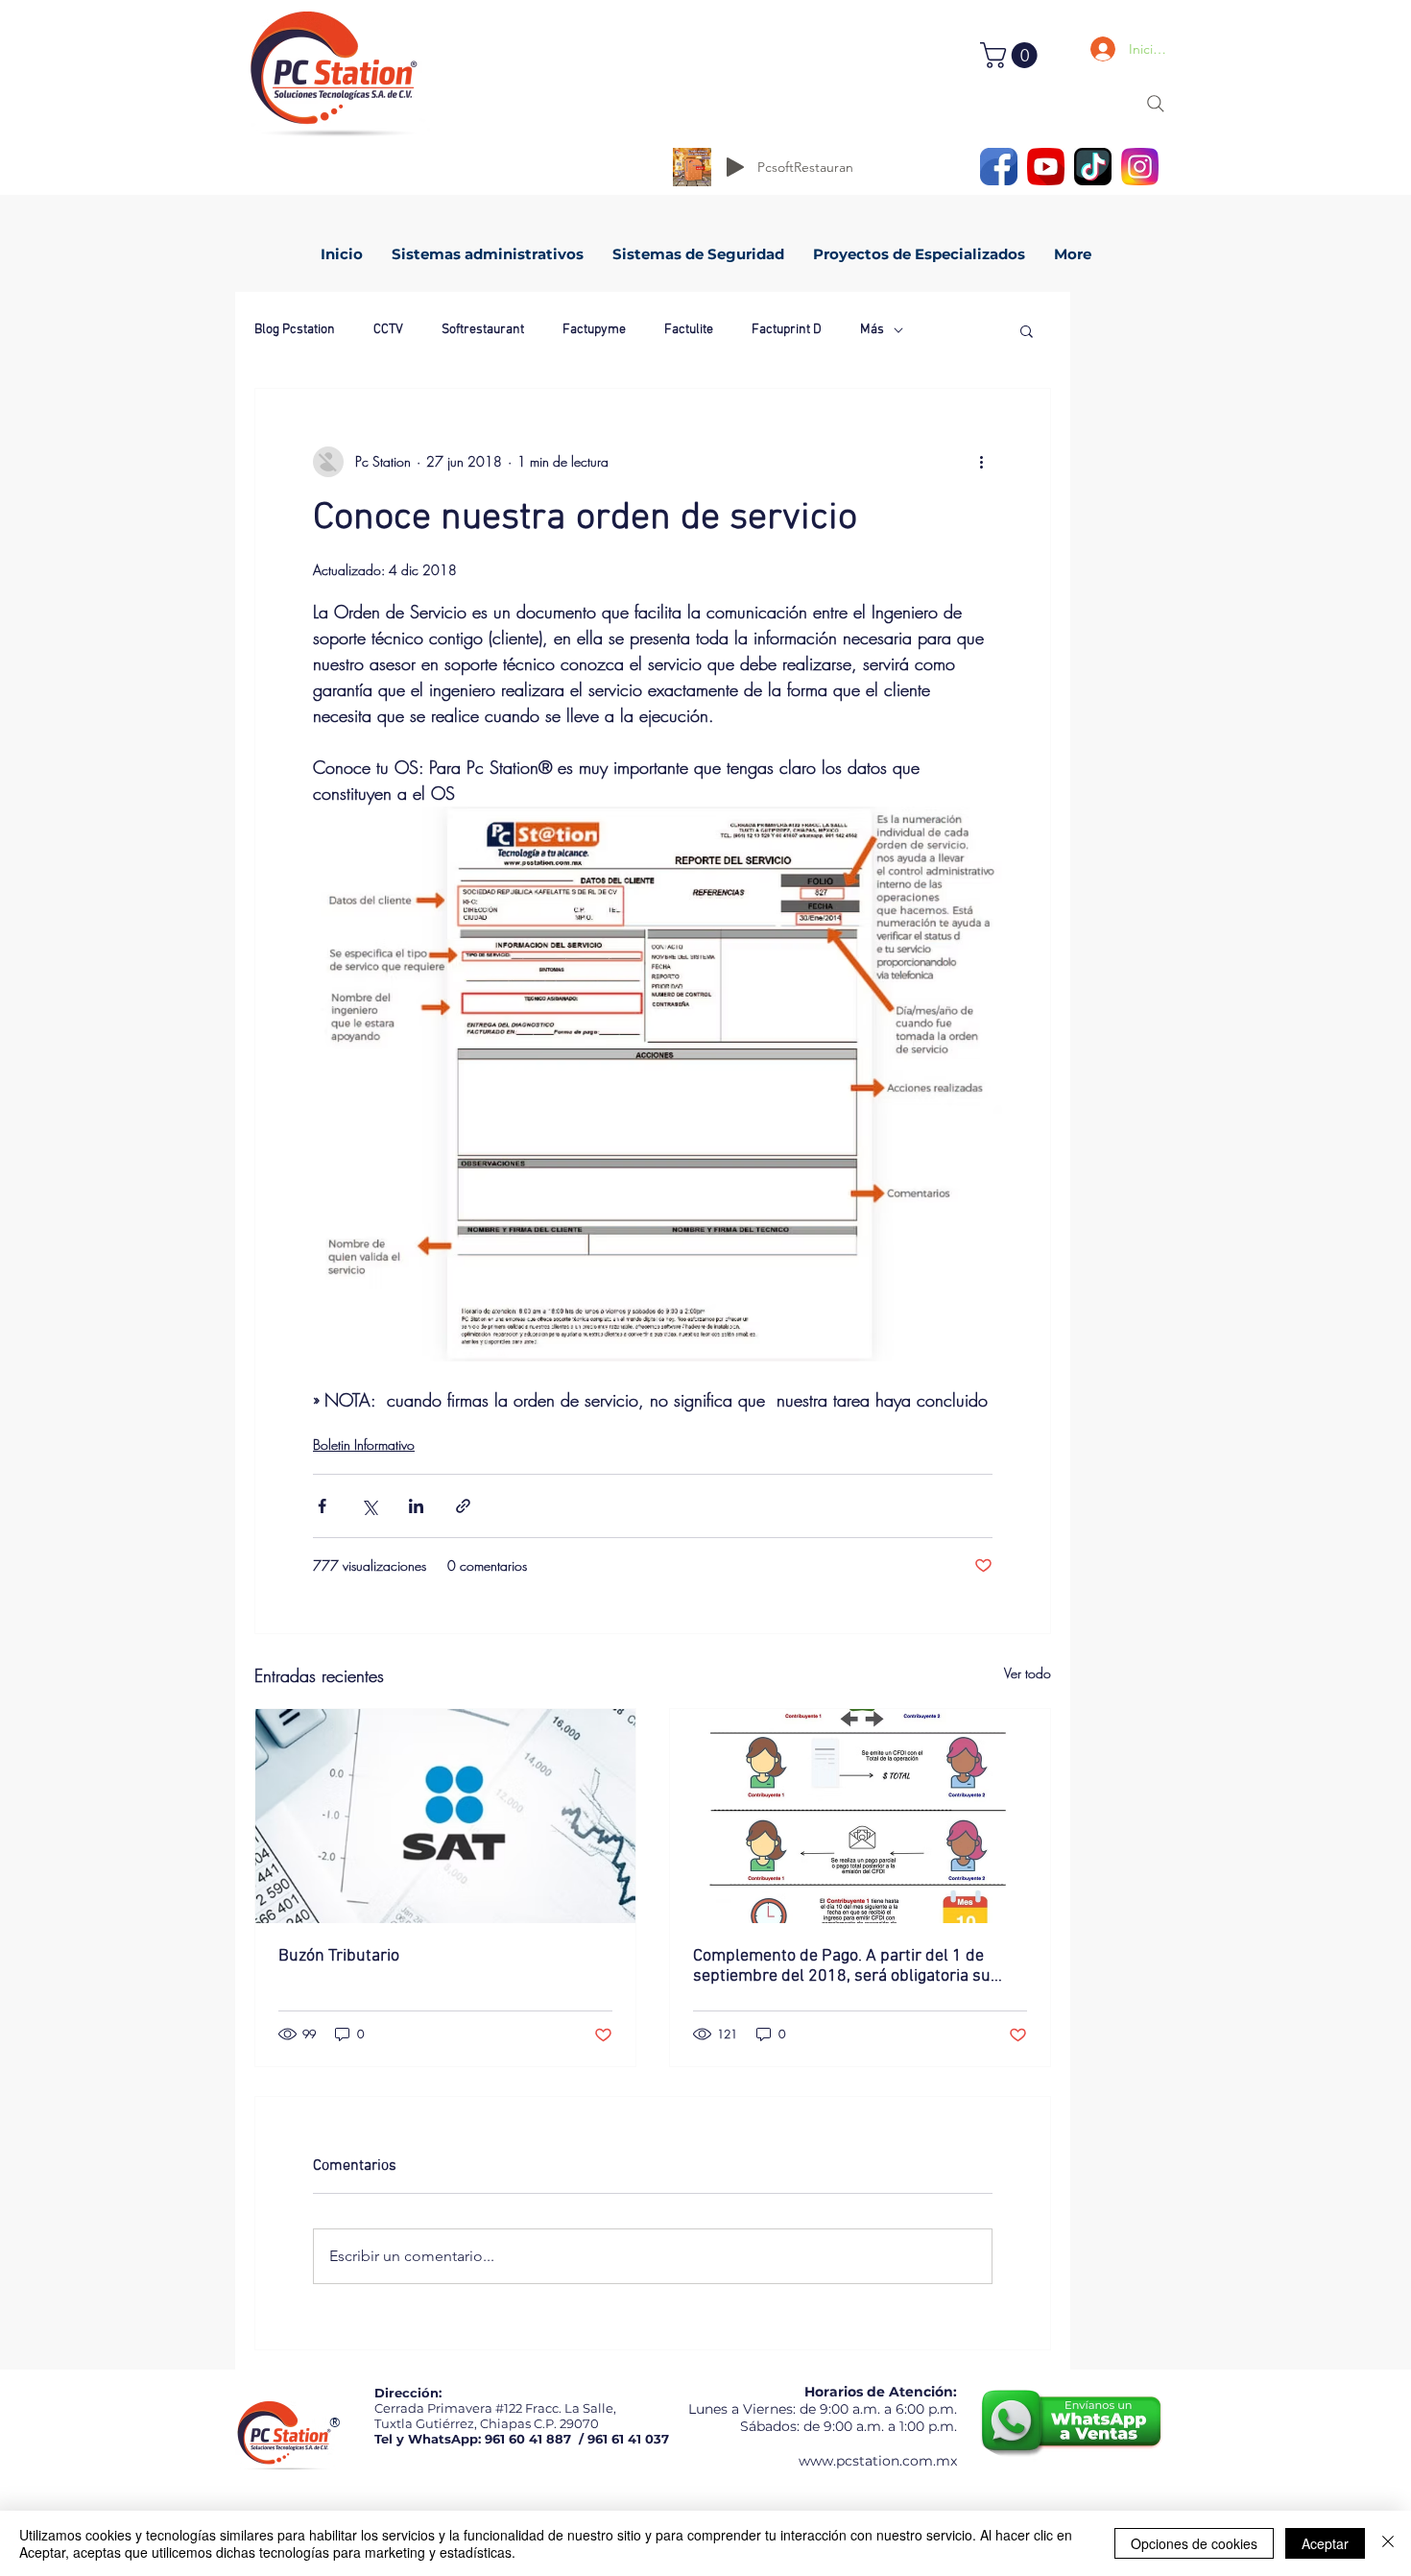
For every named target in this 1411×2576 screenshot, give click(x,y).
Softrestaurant (483, 330)
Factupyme (594, 330)
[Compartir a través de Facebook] (322, 1506)
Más (872, 330)
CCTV (388, 330)
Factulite (689, 330)
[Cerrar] (1388, 2543)
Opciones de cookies (1194, 2543)
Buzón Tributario (339, 1956)
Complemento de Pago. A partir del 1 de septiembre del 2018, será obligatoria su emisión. (842, 1966)
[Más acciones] (981, 462)
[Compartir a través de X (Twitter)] (369, 1506)
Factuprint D (787, 330)
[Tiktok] (1093, 167)
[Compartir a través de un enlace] (463, 1506)
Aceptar (1325, 2543)
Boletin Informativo (364, 1444)
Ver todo (1028, 1673)
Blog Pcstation (295, 330)
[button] (1012, 55)
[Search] (1156, 104)
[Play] (735, 167)
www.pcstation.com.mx (878, 2461)
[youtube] (1046, 167)
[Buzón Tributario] (445, 1816)
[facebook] (999, 167)
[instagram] (1140, 167)
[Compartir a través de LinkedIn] (416, 1506)
